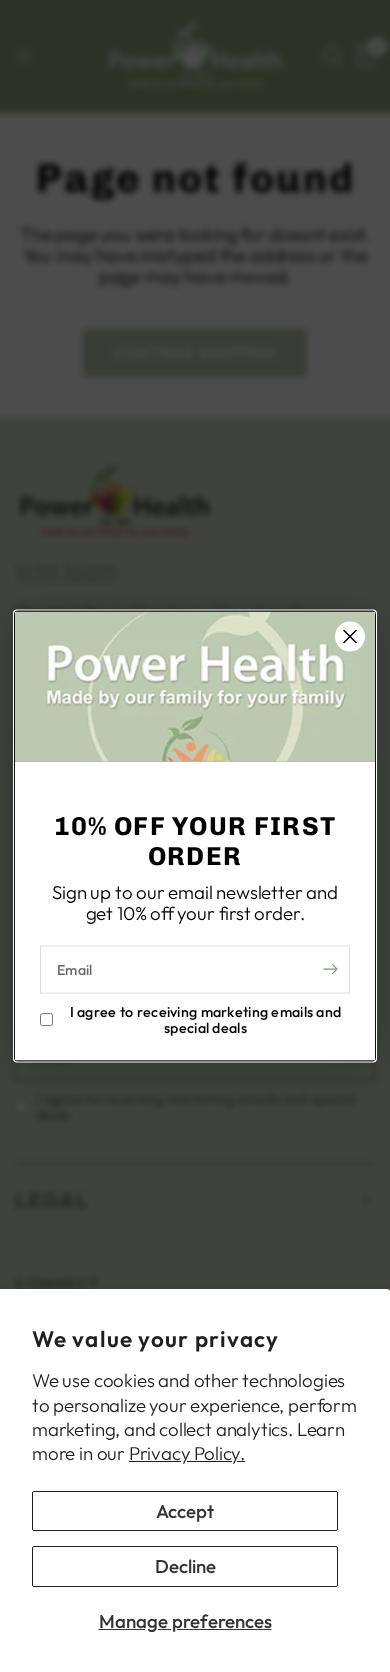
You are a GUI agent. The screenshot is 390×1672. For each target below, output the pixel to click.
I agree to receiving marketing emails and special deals (206, 1019)
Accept (185, 1511)
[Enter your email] (330, 969)
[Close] (350, 637)
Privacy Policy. (187, 1453)
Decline (185, 1566)
